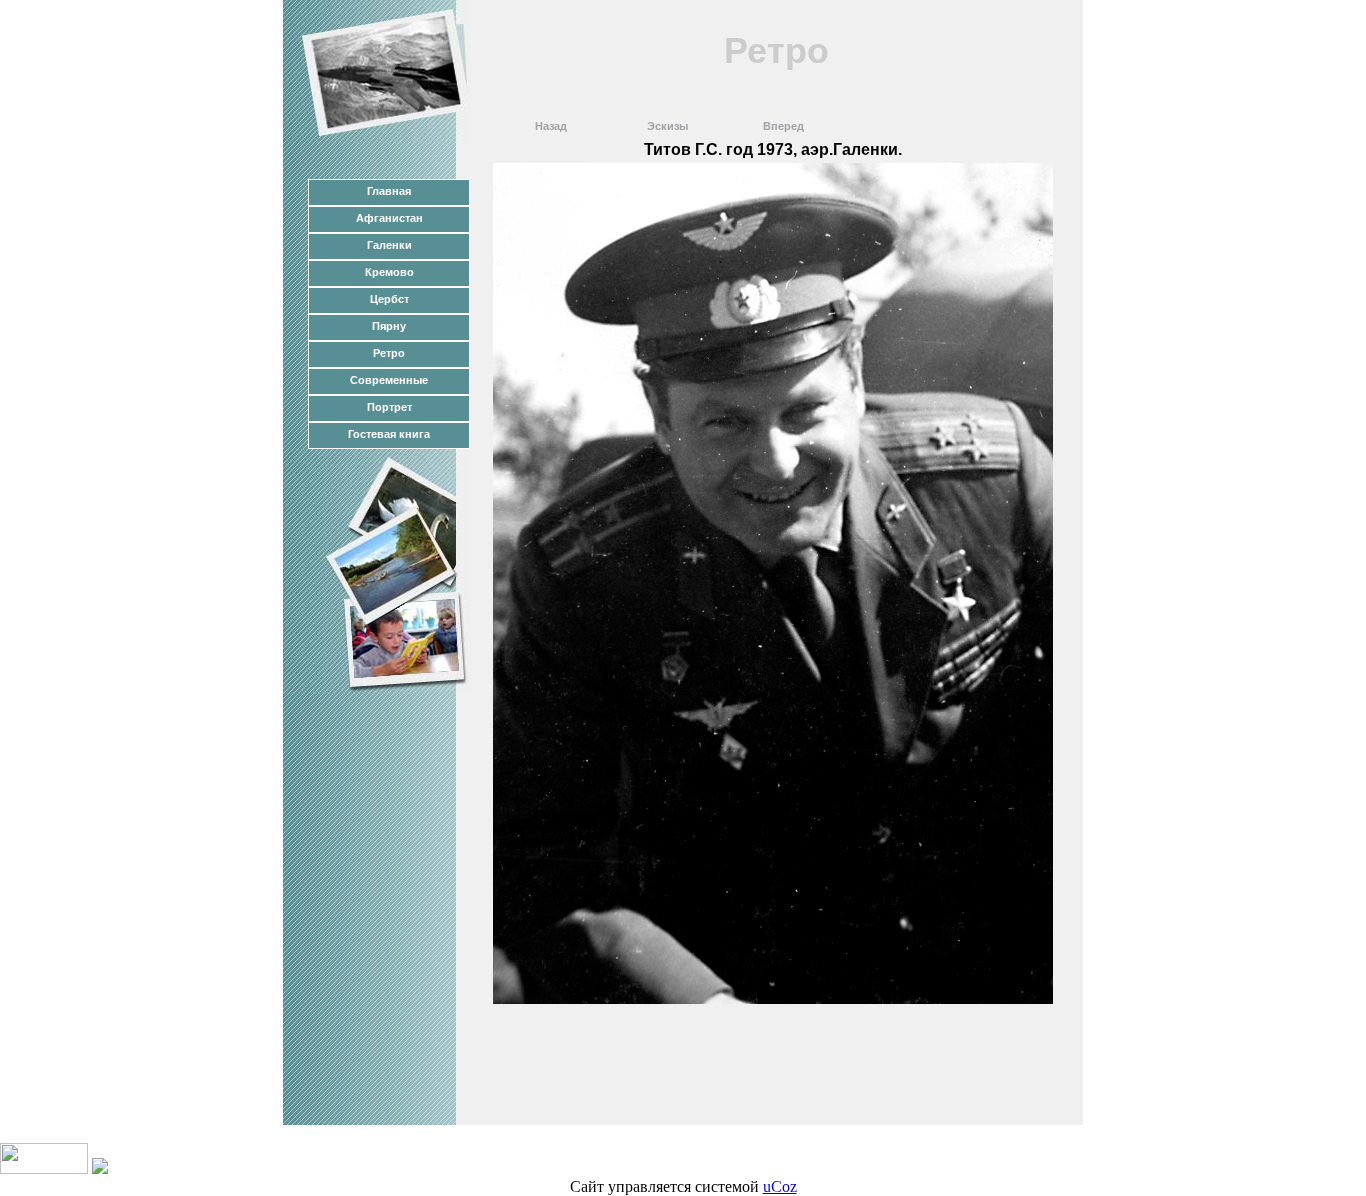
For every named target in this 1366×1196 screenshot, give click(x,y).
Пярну (389, 326)
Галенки (389, 245)
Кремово (389, 272)
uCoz (780, 1186)
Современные (389, 380)
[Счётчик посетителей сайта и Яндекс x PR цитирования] (44, 1168)
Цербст (389, 299)
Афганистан (389, 218)
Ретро (389, 353)
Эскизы (667, 126)
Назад (551, 126)
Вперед (783, 126)
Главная (389, 191)
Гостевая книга (389, 434)
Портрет (389, 407)
